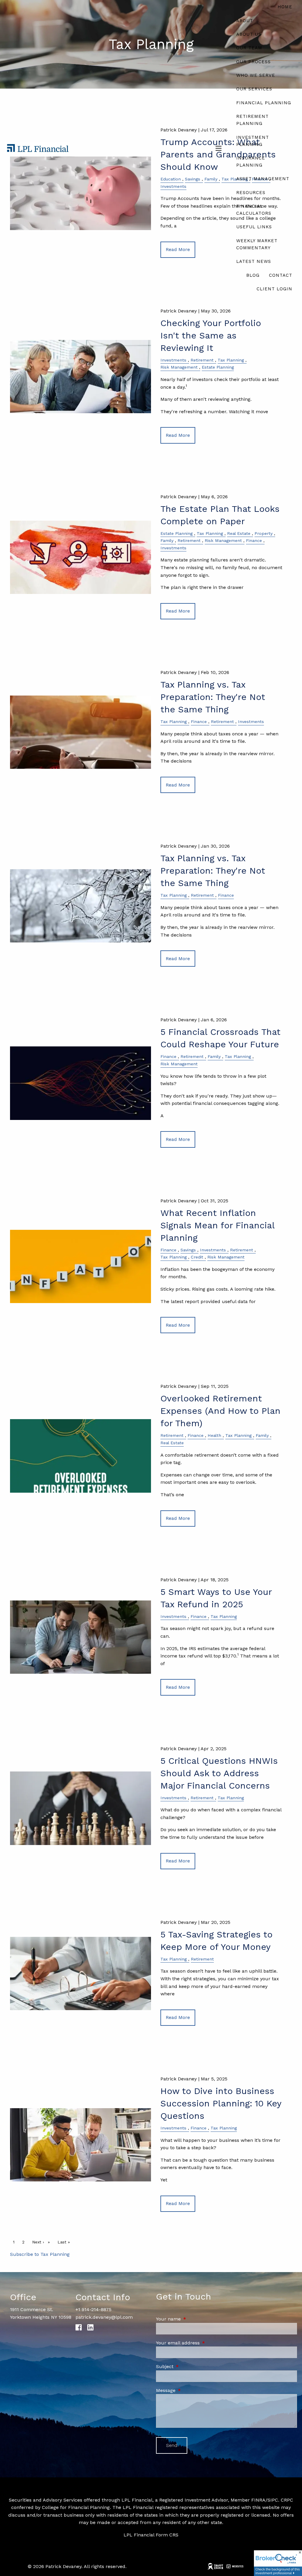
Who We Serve (256, 75)
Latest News (254, 261)
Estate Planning (218, 367)
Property (264, 533)
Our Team (249, 48)
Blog (253, 275)
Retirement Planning (252, 120)
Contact (281, 275)
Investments (173, 360)
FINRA (258, 2500)
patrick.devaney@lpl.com (104, 2317)
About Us (249, 34)
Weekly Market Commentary (257, 244)
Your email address (203, 2343)
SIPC (273, 2500)
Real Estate (239, 533)
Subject (190, 2366)
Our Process (253, 62)
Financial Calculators (254, 210)
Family (167, 540)
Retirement (202, 360)
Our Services (254, 89)
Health (214, 1435)
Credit (197, 1257)
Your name (193, 2319)
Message (191, 2390)
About (245, 21)
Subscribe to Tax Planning (40, 2254)
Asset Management (263, 179)
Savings (188, 1250)
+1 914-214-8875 (93, 2309)
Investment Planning (253, 141)
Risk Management (179, 367)
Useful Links (254, 227)
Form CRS (167, 2535)
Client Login (274, 289)
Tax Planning (231, 360)
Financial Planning (264, 103)
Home (285, 7)
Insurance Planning (251, 162)
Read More (178, 435)
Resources (251, 193)
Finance (254, 540)
